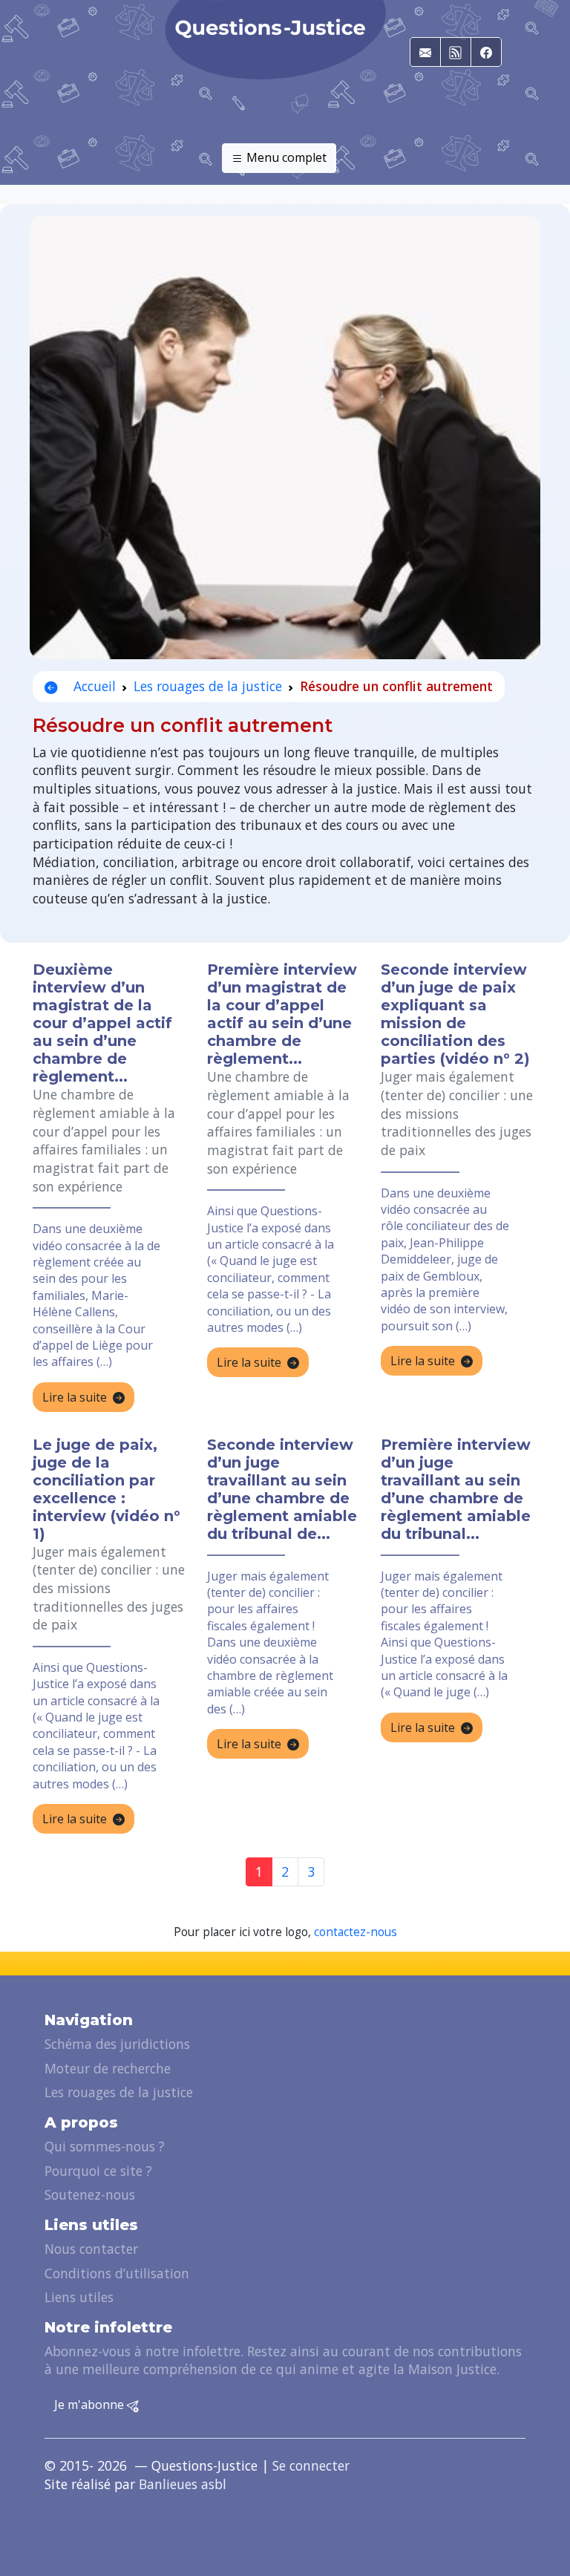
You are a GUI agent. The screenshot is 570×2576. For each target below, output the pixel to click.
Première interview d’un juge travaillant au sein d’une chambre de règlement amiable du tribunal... (456, 1489)
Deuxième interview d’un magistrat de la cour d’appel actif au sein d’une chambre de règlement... (102, 1023)
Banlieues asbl (183, 2484)
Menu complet (285, 157)
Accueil (93, 686)
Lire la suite (75, 1397)
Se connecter (311, 2465)
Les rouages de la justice (208, 686)
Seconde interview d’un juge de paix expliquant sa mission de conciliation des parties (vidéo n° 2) (455, 1014)
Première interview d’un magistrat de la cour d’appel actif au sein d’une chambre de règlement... (282, 1014)
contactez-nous (356, 1932)
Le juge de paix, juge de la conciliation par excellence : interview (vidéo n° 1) (107, 1489)
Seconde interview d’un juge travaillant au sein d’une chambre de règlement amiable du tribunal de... (282, 1489)
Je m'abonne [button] (91, 2405)
